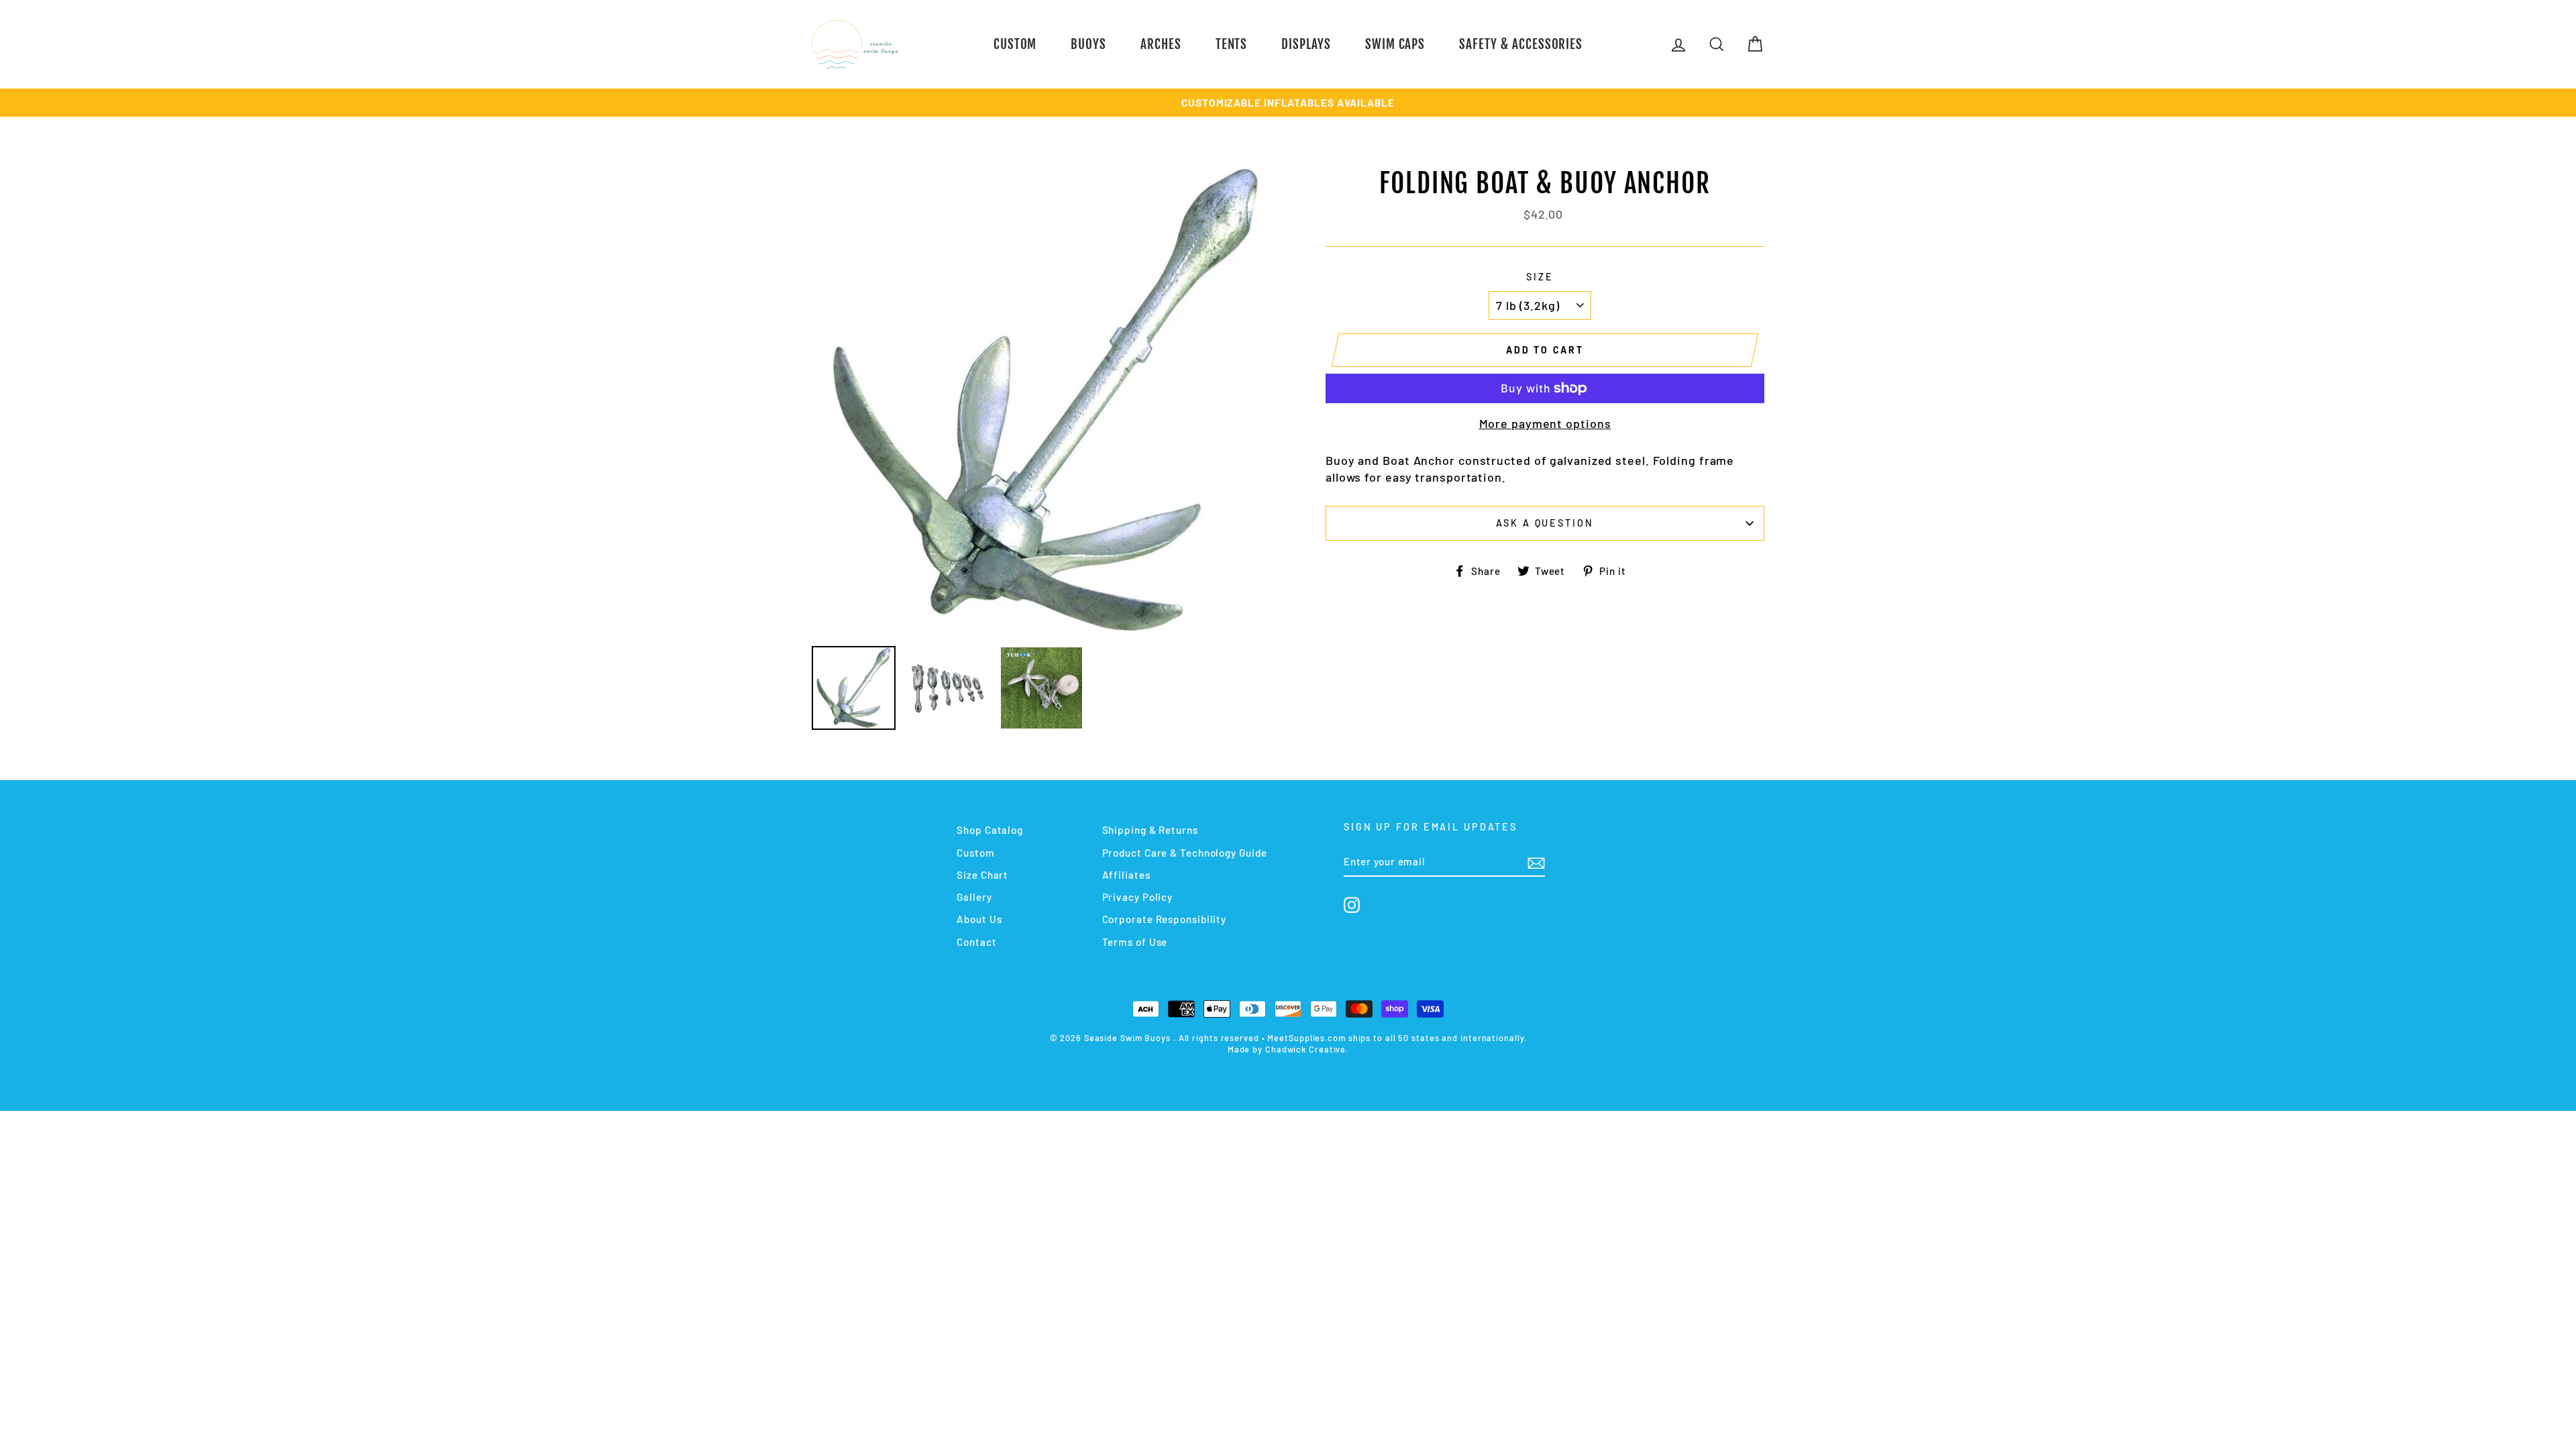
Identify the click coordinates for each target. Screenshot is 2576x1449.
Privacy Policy (1138, 897)
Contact (976, 942)
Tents (1232, 44)
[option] (1288, 103)
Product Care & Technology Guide (1185, 853)
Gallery (974, 897)
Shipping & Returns (1150, 830)
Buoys (1088, 44)
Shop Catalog (990, 830)
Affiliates (1126, 875)
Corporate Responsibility (1165, 919)
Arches (1161, 44)
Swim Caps (1395, 44)
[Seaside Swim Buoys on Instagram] (1352, 905)
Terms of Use (1135, 942)
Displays (1306, 44)
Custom (1015, 44)
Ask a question (1545, 523)
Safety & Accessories (1521, 44)
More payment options (1545, 423)
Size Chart (982, 875)
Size (1540, 277)
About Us (979, 919)
